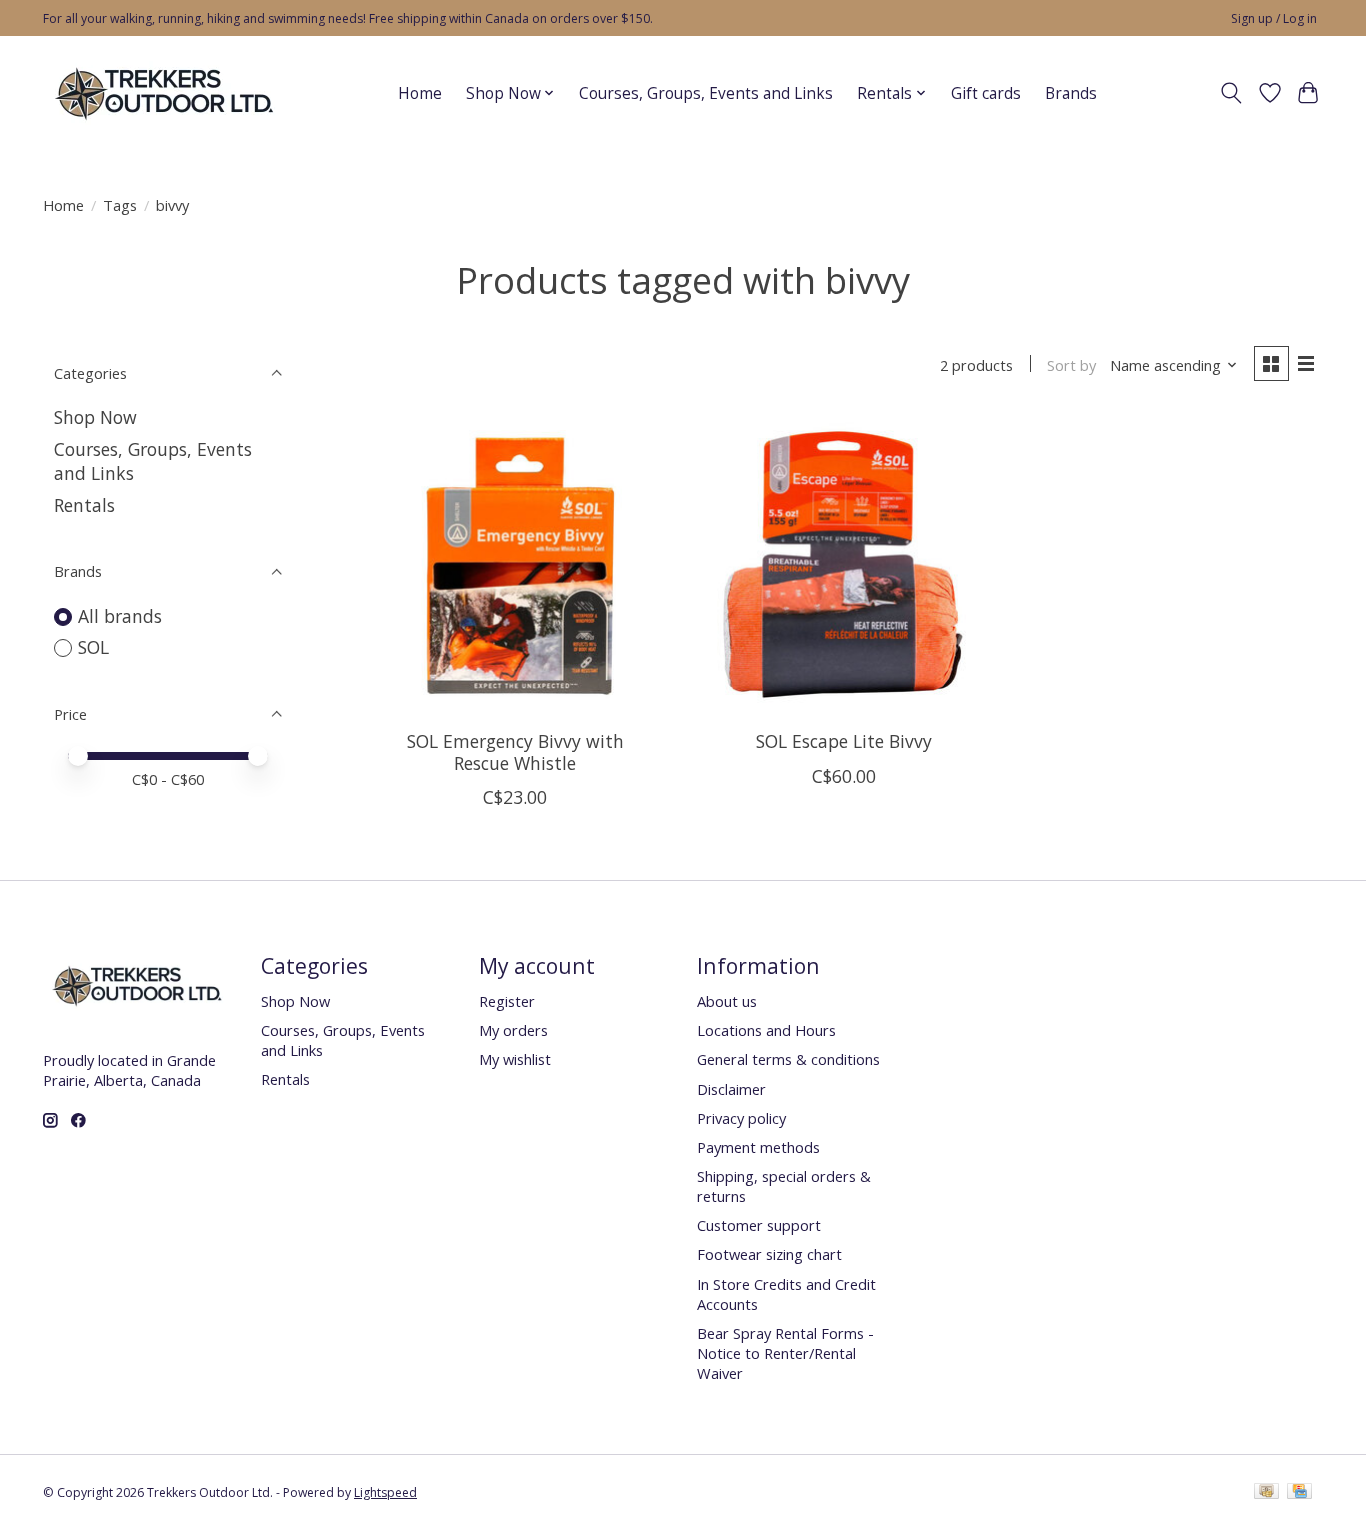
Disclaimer (731, 1089)
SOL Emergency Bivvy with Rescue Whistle (515, 751)
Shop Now (95, 417)
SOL (93, 647)
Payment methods (758, 1147)
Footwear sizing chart (769, 1254)
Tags (120, 205)
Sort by (1071, 365)
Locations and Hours (766, 1030)
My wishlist (515, 1059)
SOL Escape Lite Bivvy (844, 741)
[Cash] (1266, 1493)
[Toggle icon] (1231, 93)
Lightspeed (385, 1492)
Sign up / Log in (1274, 18)
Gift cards (986, 93)
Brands (1071, 93)
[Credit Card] (1299, 1493)
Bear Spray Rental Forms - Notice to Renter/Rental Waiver (785, 1353)
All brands (120, 616)
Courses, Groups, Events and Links (706, 93)
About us (727, 1001)
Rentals (84, 505)
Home (420, 93)
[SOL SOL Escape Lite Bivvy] (843, 564)
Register (507, 1001)
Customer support (759, 1225)
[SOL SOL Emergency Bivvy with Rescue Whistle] (515, 564)
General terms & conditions (788, 1059)
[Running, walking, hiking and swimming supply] (165, 93)
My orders (513, 1030)
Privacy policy (741, 1118)
